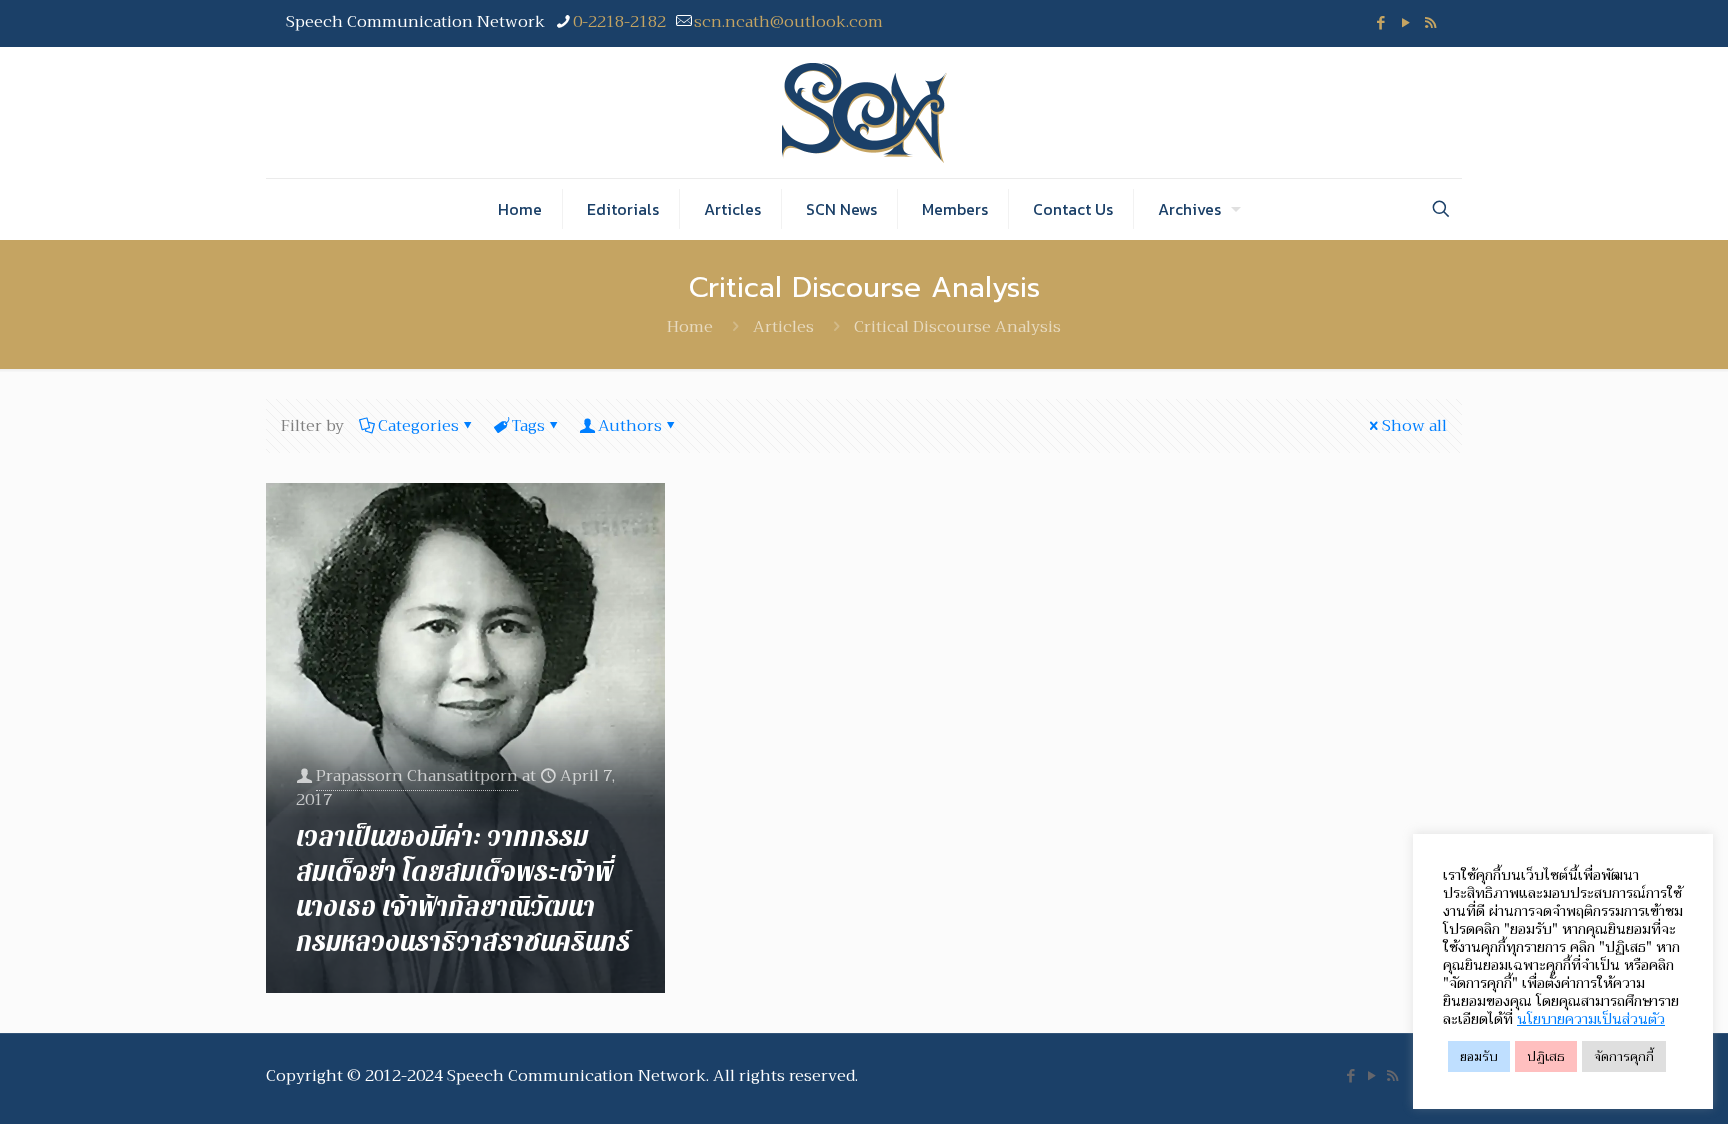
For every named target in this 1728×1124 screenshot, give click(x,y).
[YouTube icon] (1405, 23)
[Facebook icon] (1380, 23)
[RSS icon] (1430, 23)
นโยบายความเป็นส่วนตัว (1591, 1019)
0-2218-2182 (619, 22)
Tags (528, 426)
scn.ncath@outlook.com (788, 22)
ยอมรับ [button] (1479, 1056)
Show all (1414, 426)
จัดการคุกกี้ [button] (1624, 1056)
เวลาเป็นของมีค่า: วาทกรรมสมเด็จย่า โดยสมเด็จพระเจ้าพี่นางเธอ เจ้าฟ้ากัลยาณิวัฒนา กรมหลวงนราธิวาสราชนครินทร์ (463, 890)
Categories (418, 426)
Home (690, 327)
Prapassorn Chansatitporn (417, 776)
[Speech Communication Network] (864, 112)
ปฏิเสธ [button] (1546, 1056)
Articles (783, 327)
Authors (630, 426)
